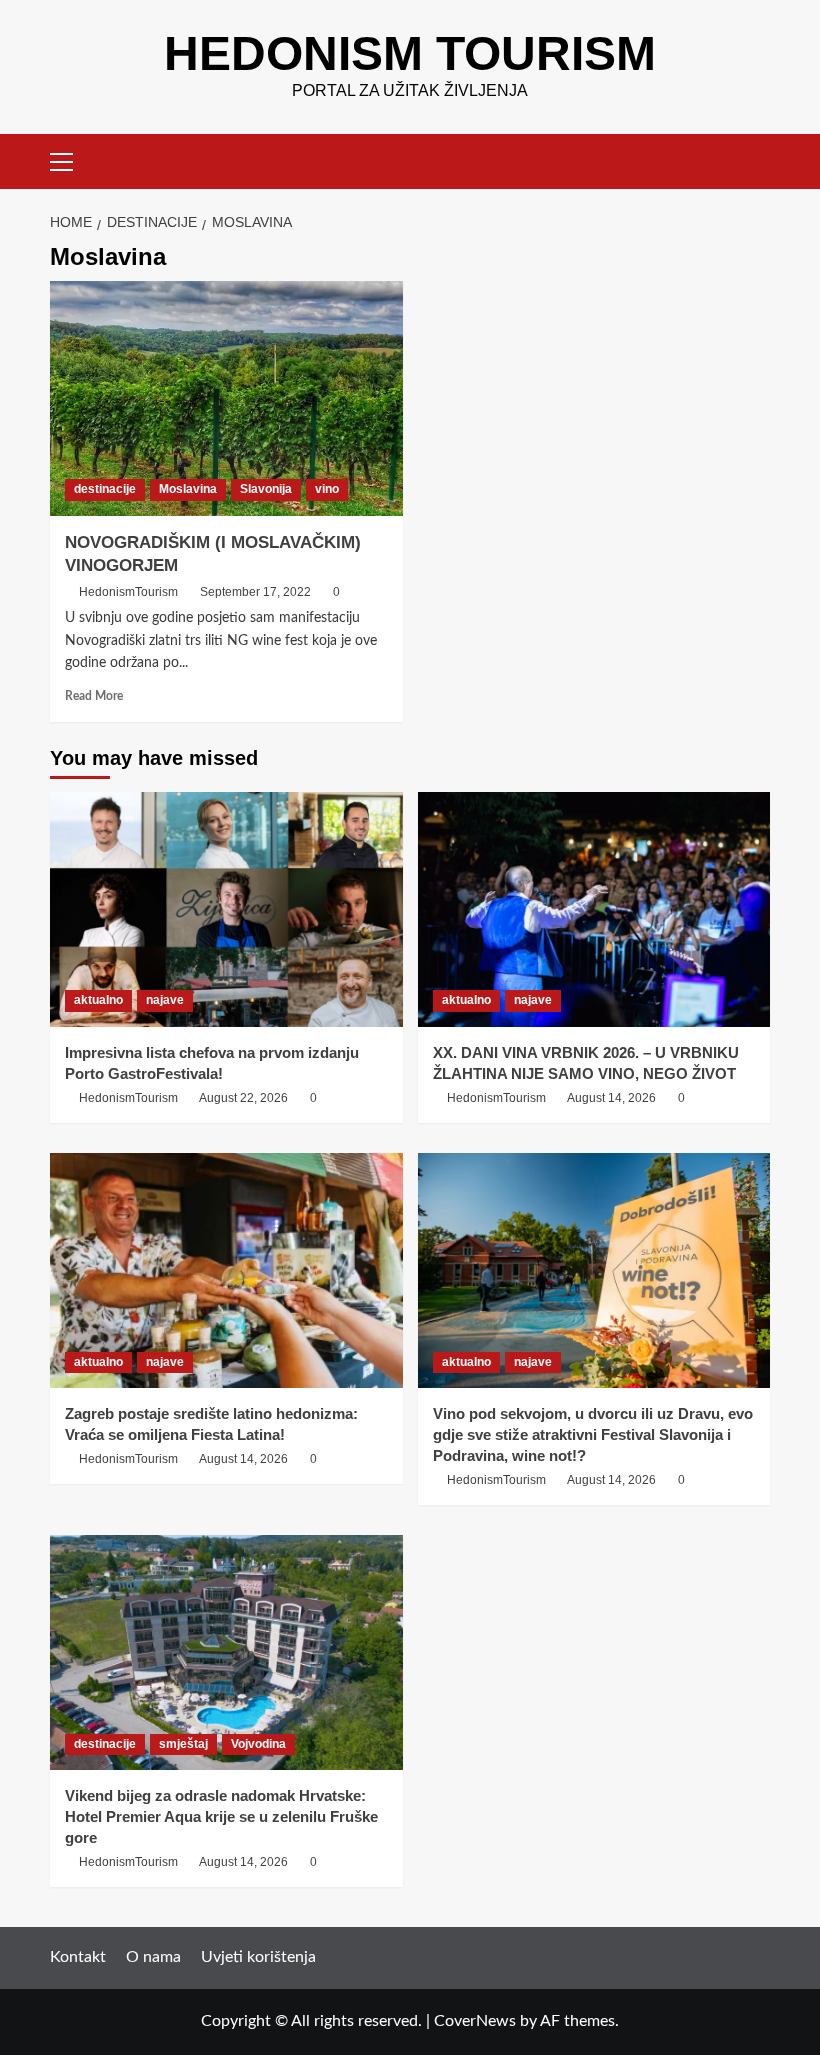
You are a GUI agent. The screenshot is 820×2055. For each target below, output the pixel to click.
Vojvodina (258, 1744)
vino (327, 489)
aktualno (98, 1000)
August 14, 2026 (611, 1098)
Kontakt (78, 1957)
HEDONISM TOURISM (410, 53)
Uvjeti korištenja (258, 1957)
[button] (70, 159)
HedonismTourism (128, 592)
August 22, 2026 (243, 1098)
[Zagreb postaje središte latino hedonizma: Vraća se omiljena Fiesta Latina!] (226, 1270)
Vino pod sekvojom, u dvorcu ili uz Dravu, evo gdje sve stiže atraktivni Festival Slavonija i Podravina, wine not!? (593, 1434)
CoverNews (475, 2021)
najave (165, 1000)
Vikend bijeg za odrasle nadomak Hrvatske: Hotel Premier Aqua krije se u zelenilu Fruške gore (221, 1816)
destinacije (105, 489)
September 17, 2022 (255, 592)
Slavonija (266, 489)
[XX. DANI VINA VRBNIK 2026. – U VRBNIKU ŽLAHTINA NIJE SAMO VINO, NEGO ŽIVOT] (594, 909)
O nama (153, 1957)
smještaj (183, 1744)
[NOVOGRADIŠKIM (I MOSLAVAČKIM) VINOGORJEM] (226, 398)
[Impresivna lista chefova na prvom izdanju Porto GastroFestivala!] (226, 909)
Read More (94, 696)
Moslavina (188, 489)
